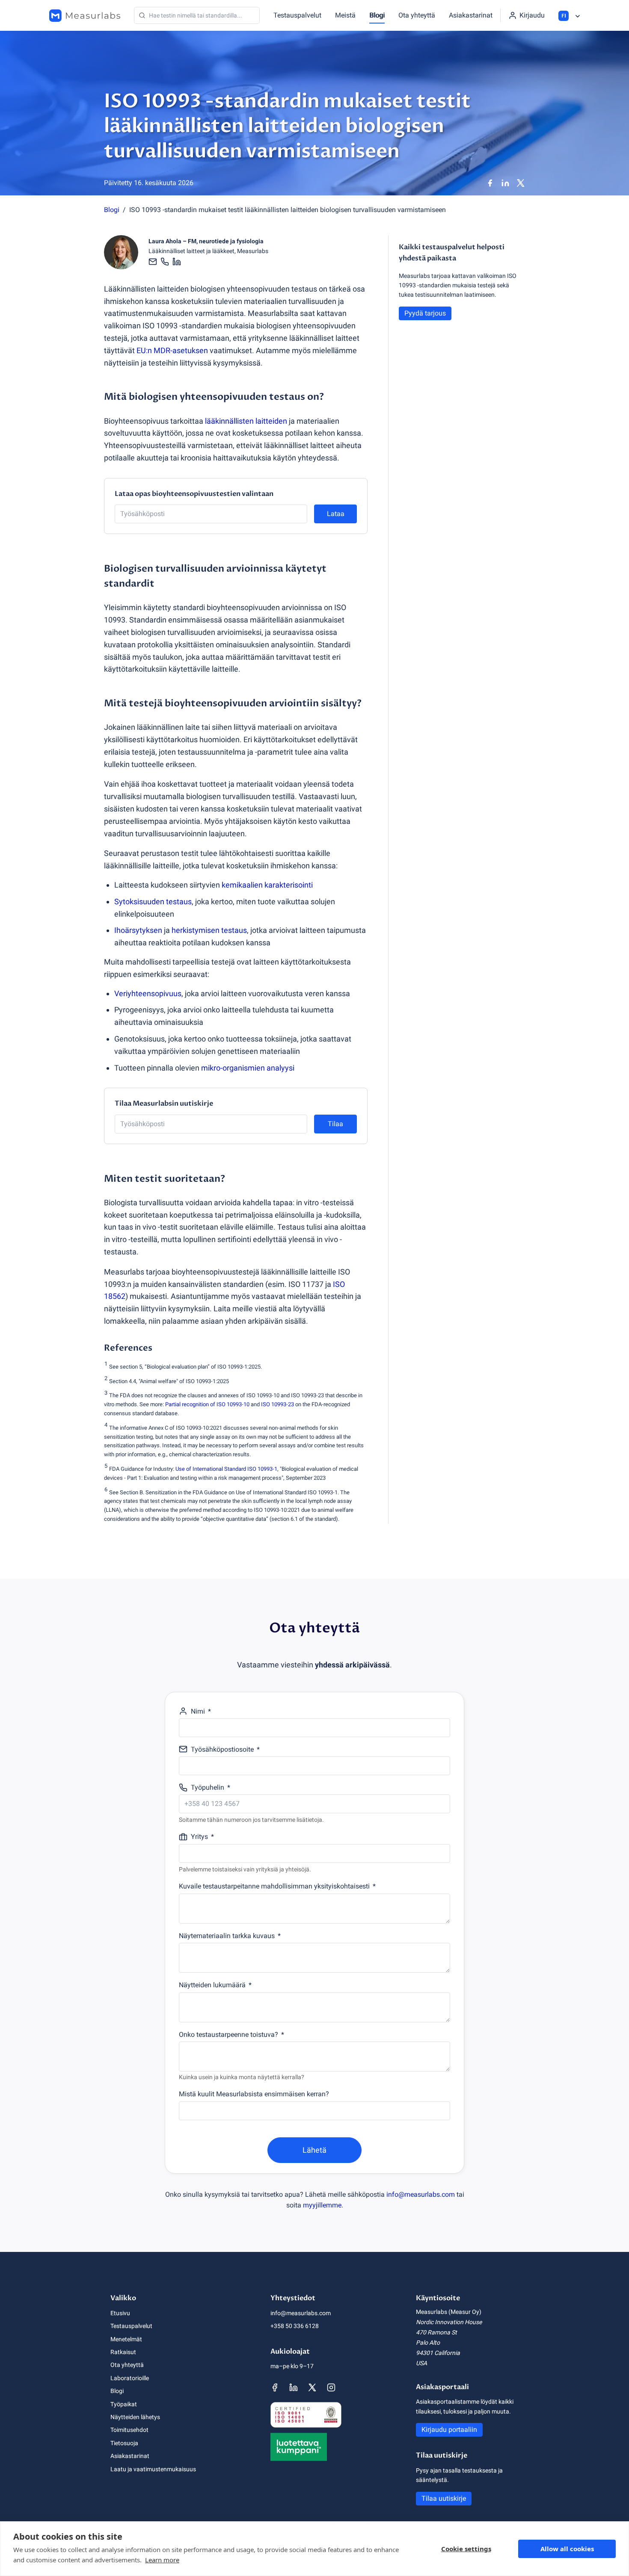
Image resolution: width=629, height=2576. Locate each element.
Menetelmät (126, 2339)
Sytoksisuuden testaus (153, 901)
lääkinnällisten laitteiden (246, 421)
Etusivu (120, 2313)
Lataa (336, 514)
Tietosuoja (124, 2443)
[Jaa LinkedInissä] (505, 183)
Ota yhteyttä (417, 15)
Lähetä (314, 2150)
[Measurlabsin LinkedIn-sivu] (294, 2387)
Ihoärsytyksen (138, 930)
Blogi (377, 15)
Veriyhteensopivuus (148, 993)
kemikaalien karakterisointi (267, 885)
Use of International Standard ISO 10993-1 (226, 1469)
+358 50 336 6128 (295, 2326)
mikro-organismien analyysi (248, 1068)
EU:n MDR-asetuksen (172, 350)
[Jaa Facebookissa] (490, 183)
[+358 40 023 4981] (165, 262)
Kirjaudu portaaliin (449, 2430)
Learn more (162, 2560)
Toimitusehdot (129, 2430)
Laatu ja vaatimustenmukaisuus (153, 2469)
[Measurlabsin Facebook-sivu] (275, 2387)
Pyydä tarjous (425, 313)
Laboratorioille (130, 2378)
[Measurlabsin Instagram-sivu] (331, 2387)
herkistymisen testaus (209, 930)
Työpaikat (124, 2404)
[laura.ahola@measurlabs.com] (154, 262)
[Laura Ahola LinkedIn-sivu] (177, 262)
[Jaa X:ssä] (521, 183)
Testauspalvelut (297, 15)
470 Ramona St (436, 2332)
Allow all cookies (567, 2549)
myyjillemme (322, 2205)
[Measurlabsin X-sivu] (312, 2387)
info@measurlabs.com (421, 2194)
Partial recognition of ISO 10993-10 (207, 1404)
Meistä (345, 15)
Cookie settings (466, 2549)
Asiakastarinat (471, 15)
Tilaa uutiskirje (444, 2498)
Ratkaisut (123, 2352)
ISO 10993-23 (277, 1404)
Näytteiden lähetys (135, 2417)
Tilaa (335, 1124)
